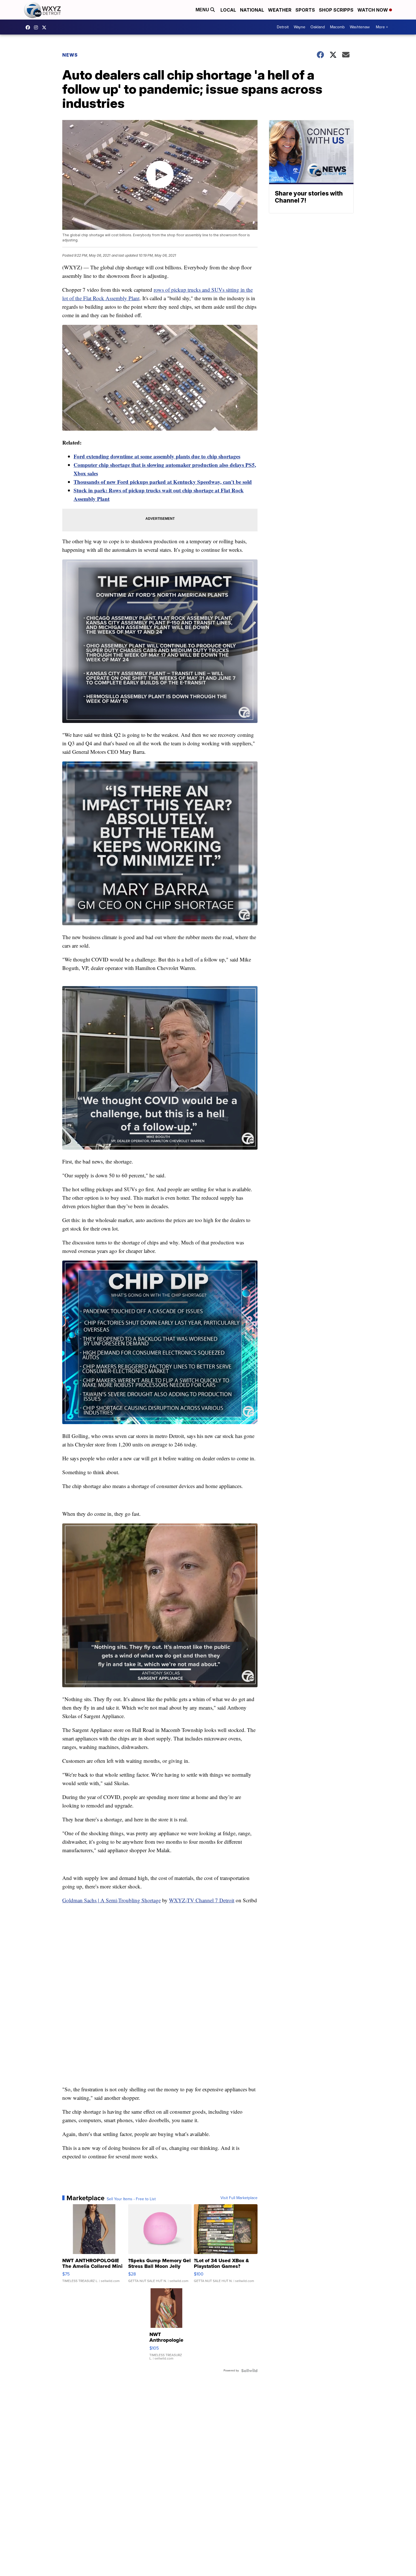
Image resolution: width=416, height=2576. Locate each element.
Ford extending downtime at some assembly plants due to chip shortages (157, 456)
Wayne (300, 27)
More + (382, 27)
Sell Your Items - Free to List (131, 2199)
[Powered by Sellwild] (249, 2371)
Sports (305, 10)
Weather (280, 10)
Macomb (337, 27)
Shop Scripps (336, 10)
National (252, 10)
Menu (203, 10)
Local (228, 10)
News (70, 55)
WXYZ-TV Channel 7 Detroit (202, 1900)
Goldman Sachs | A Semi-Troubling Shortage (111, 1900)
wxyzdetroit (29, 27)
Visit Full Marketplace (239, 2198)
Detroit (283, 27)
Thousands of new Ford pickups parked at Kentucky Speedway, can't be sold (163, 482)
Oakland (318, 27)
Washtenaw (360, 27)
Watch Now (373, 10)
